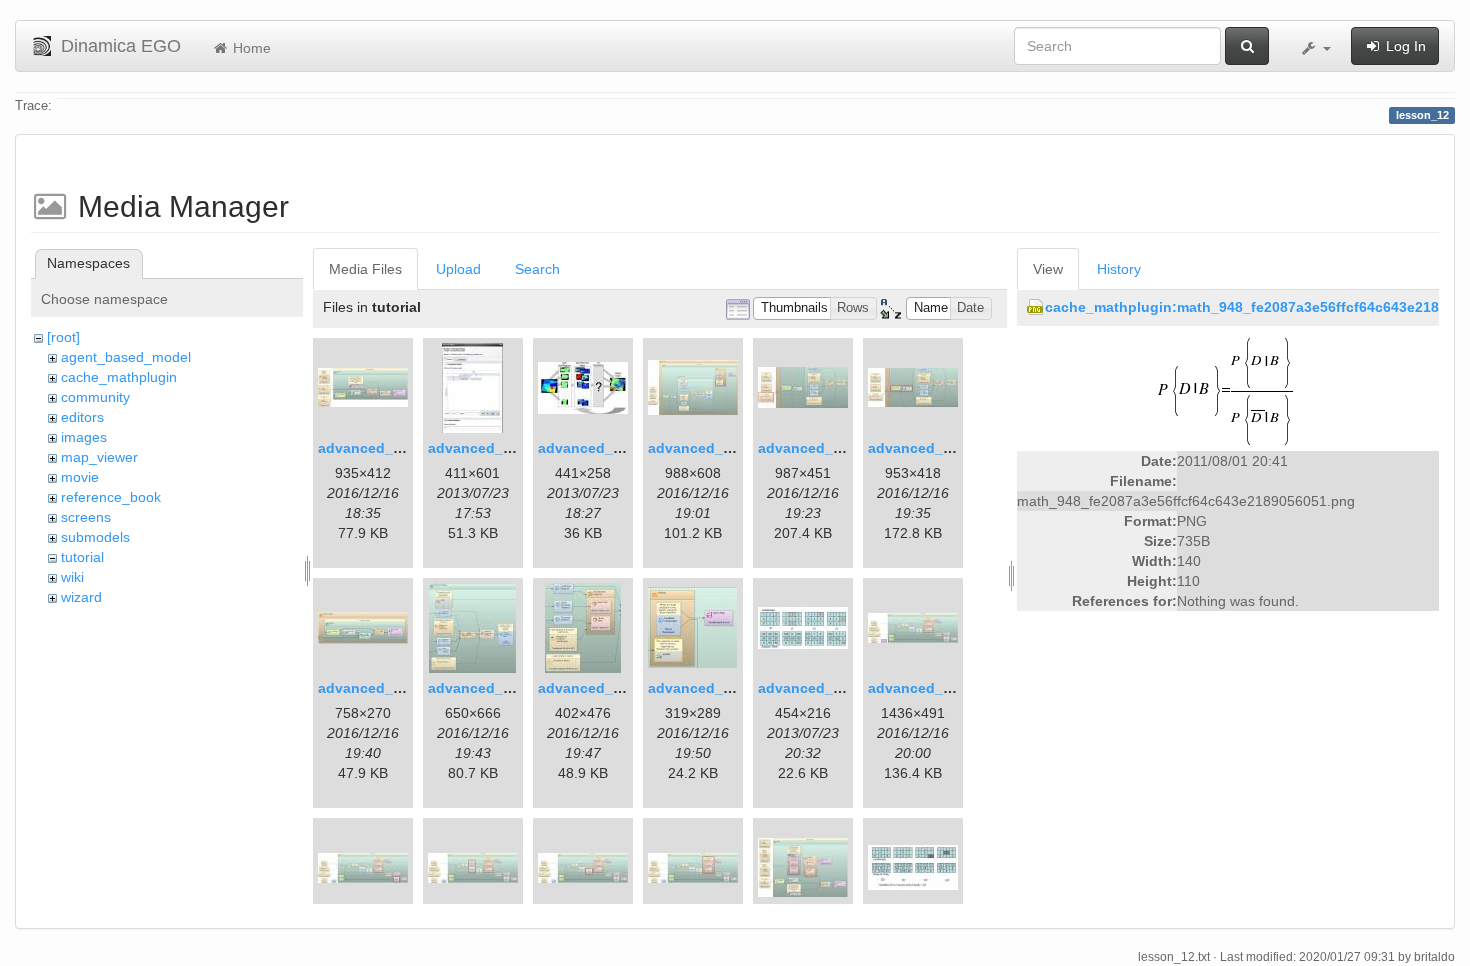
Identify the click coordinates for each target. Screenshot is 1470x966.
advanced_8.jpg (372, 688)
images (84, 437)
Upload (458, 269)
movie (80, 477)
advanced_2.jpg (482, 448)
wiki (72, 577)
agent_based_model (126, 357)
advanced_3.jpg (592, 448)
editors (82, 417)
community (95, 397)
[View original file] (1228, 390)
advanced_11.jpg (706, 688)
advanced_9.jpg (482, 688)
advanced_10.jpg (596, 688)
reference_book (111, 497)
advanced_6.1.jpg (818, 448)
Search (537, 269)
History (1119, 269)
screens (86, 517)
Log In (1404, 46)
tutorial (82, 557)
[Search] (1247, 46)
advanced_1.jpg (372, 448)
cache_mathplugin (119, 377)
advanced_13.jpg (926, 688)
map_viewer (99, 457)
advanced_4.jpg (702, 448)
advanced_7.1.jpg (928, 448)
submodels (95, 537)
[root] (63, 337)
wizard (81, 597)
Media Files (365, 269)
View (1048, 269)
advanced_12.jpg (816, 688)
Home (250, 48)
